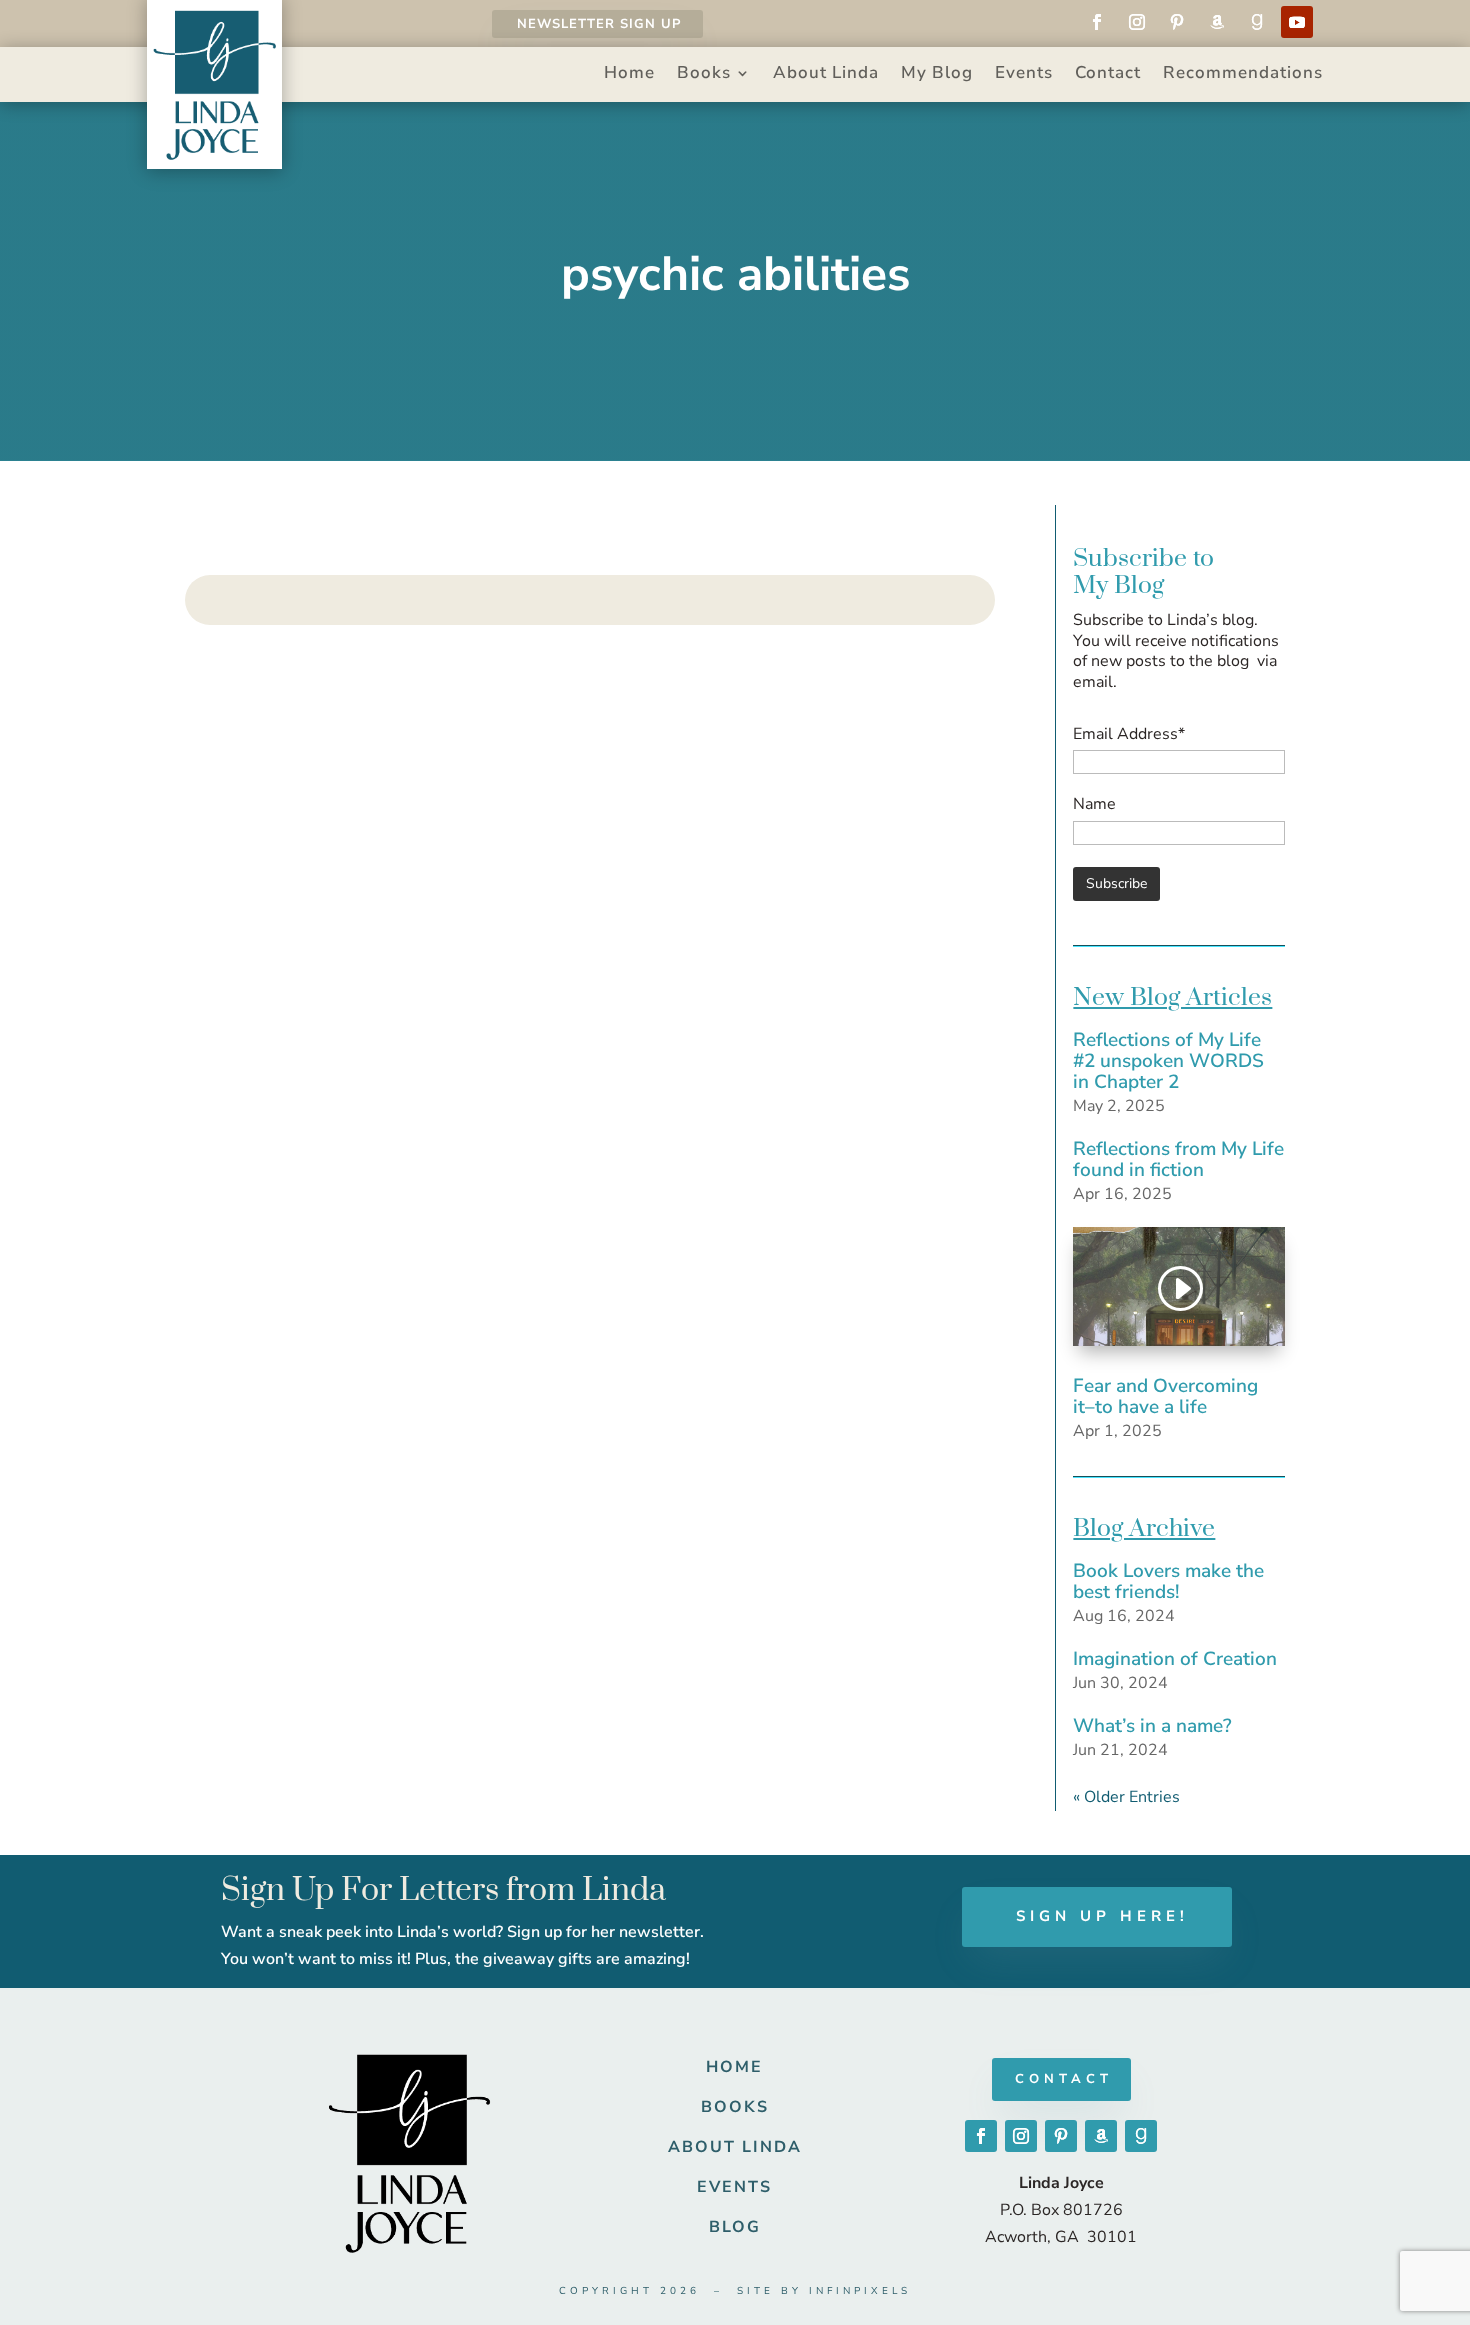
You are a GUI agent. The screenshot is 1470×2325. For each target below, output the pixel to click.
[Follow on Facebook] (1097, 22)
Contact (1108, 75)
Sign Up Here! (1102, 1916)
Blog (735, 2227)
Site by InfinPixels (824, 2291)
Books (704, 75)
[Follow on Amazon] (1217, 22)
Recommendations (1243, 75)
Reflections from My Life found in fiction (1178, 1159)
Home (629, 75)
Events (1024, 75)
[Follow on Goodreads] (1257, 22)
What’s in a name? (1152, 1726)
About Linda (826, 75)
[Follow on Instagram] (1137, 22)
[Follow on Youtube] (1297, 22)
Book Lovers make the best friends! (1168, 1581)
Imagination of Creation (1175, 1659)
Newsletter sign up (599, 24)
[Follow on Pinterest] (1177, 22)
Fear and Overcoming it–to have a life (1165, 1396)
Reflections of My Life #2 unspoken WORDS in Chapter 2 (1168, 1061)
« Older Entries (1126, 1797)
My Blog (937, 75)
